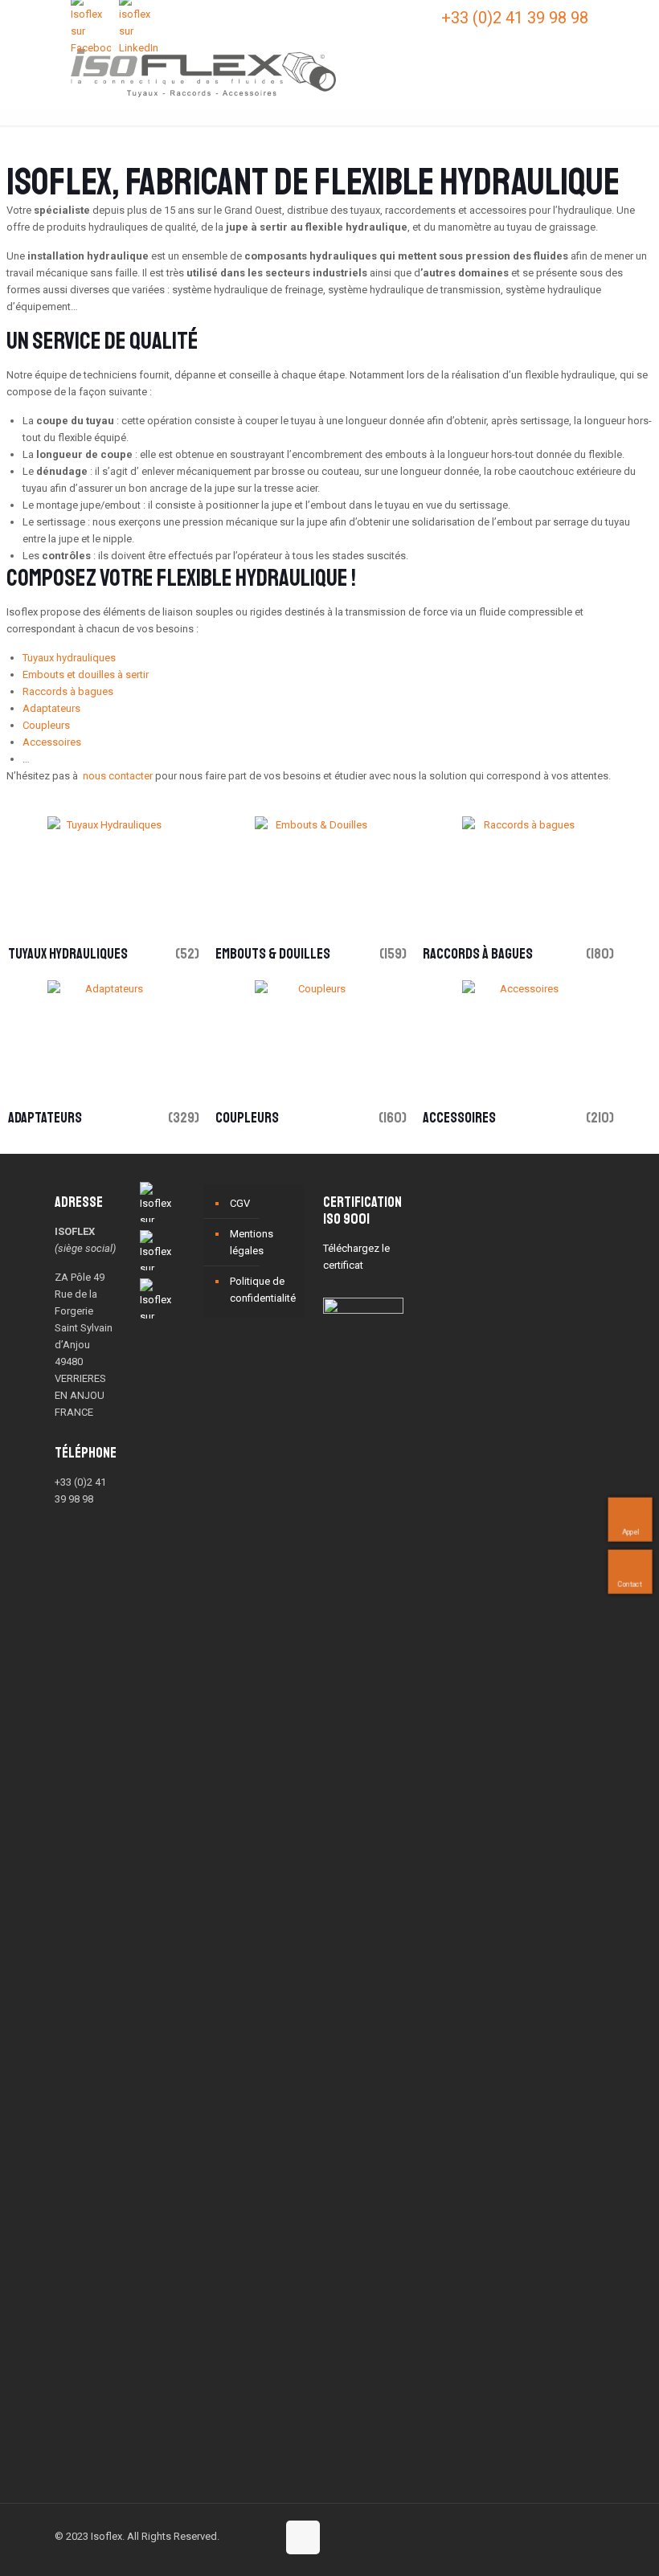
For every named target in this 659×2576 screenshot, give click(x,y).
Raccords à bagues (68, 691)
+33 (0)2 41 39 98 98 (515, 18)
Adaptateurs (51, 708)
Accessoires (52, 742)
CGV (240, 1203)
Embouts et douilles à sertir (86, 675)
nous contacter (118, 776)
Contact (630, 1584)
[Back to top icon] (303, 2537)
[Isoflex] (203, 72)
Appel (630, 1532)
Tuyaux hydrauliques (69, 658)
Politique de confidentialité (263, 1290)
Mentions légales (252, 1242)
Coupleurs (46, 725)
